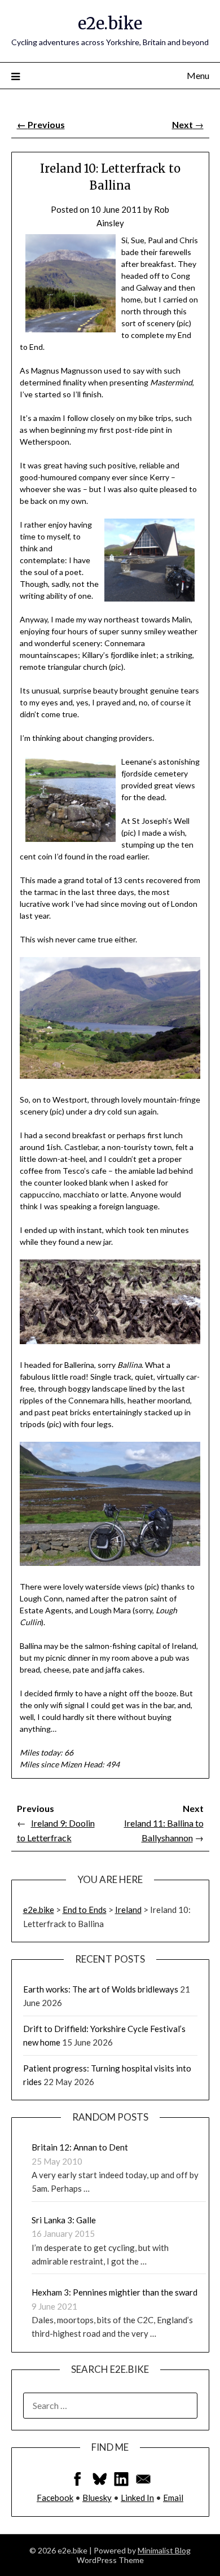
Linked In (137, 2498)
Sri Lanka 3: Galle (64, 2220)
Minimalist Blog (164, 2550)
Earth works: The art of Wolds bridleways (101, 1989)
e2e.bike (110, 23)
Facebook (55, 2498)
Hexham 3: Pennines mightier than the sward (115, 2292)
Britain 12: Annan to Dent (80, 2147)
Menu (198, 75)
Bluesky (97, 2498)
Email (173, 2498)
